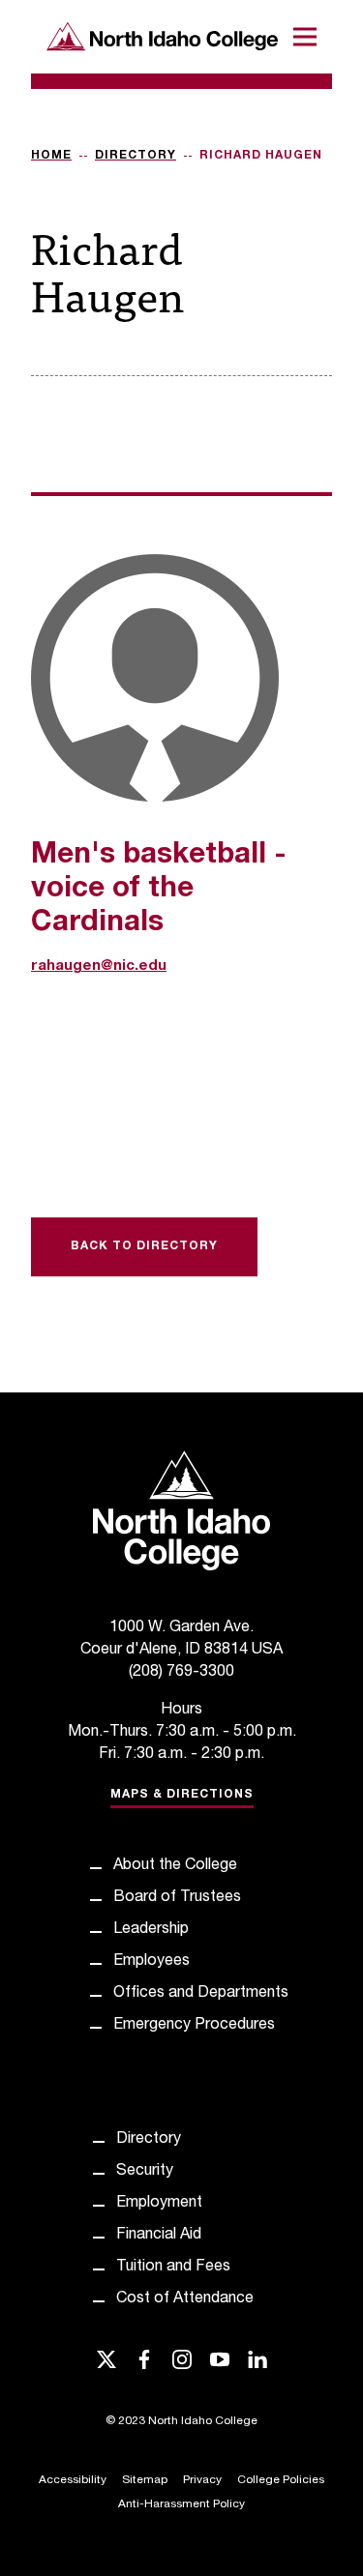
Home (51, 156)
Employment (159, 2204)
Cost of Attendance (185, 2299)
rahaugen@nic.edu (99, 966)
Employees (151, 1962)
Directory (136, 156)
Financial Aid (159, 2236)
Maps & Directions (182, 1795)
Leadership (151, 1930)
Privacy (202, 2480)
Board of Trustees (177, 1898)
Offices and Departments (201, 1994)
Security (145, 2172)
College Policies (281, 2480)
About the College (175, 1866)
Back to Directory (144, 1246)
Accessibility (73, 2480)
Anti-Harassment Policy (181, 2504)
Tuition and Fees (173, 2268)
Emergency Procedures (194, 2026)
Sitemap (145, 2480)
